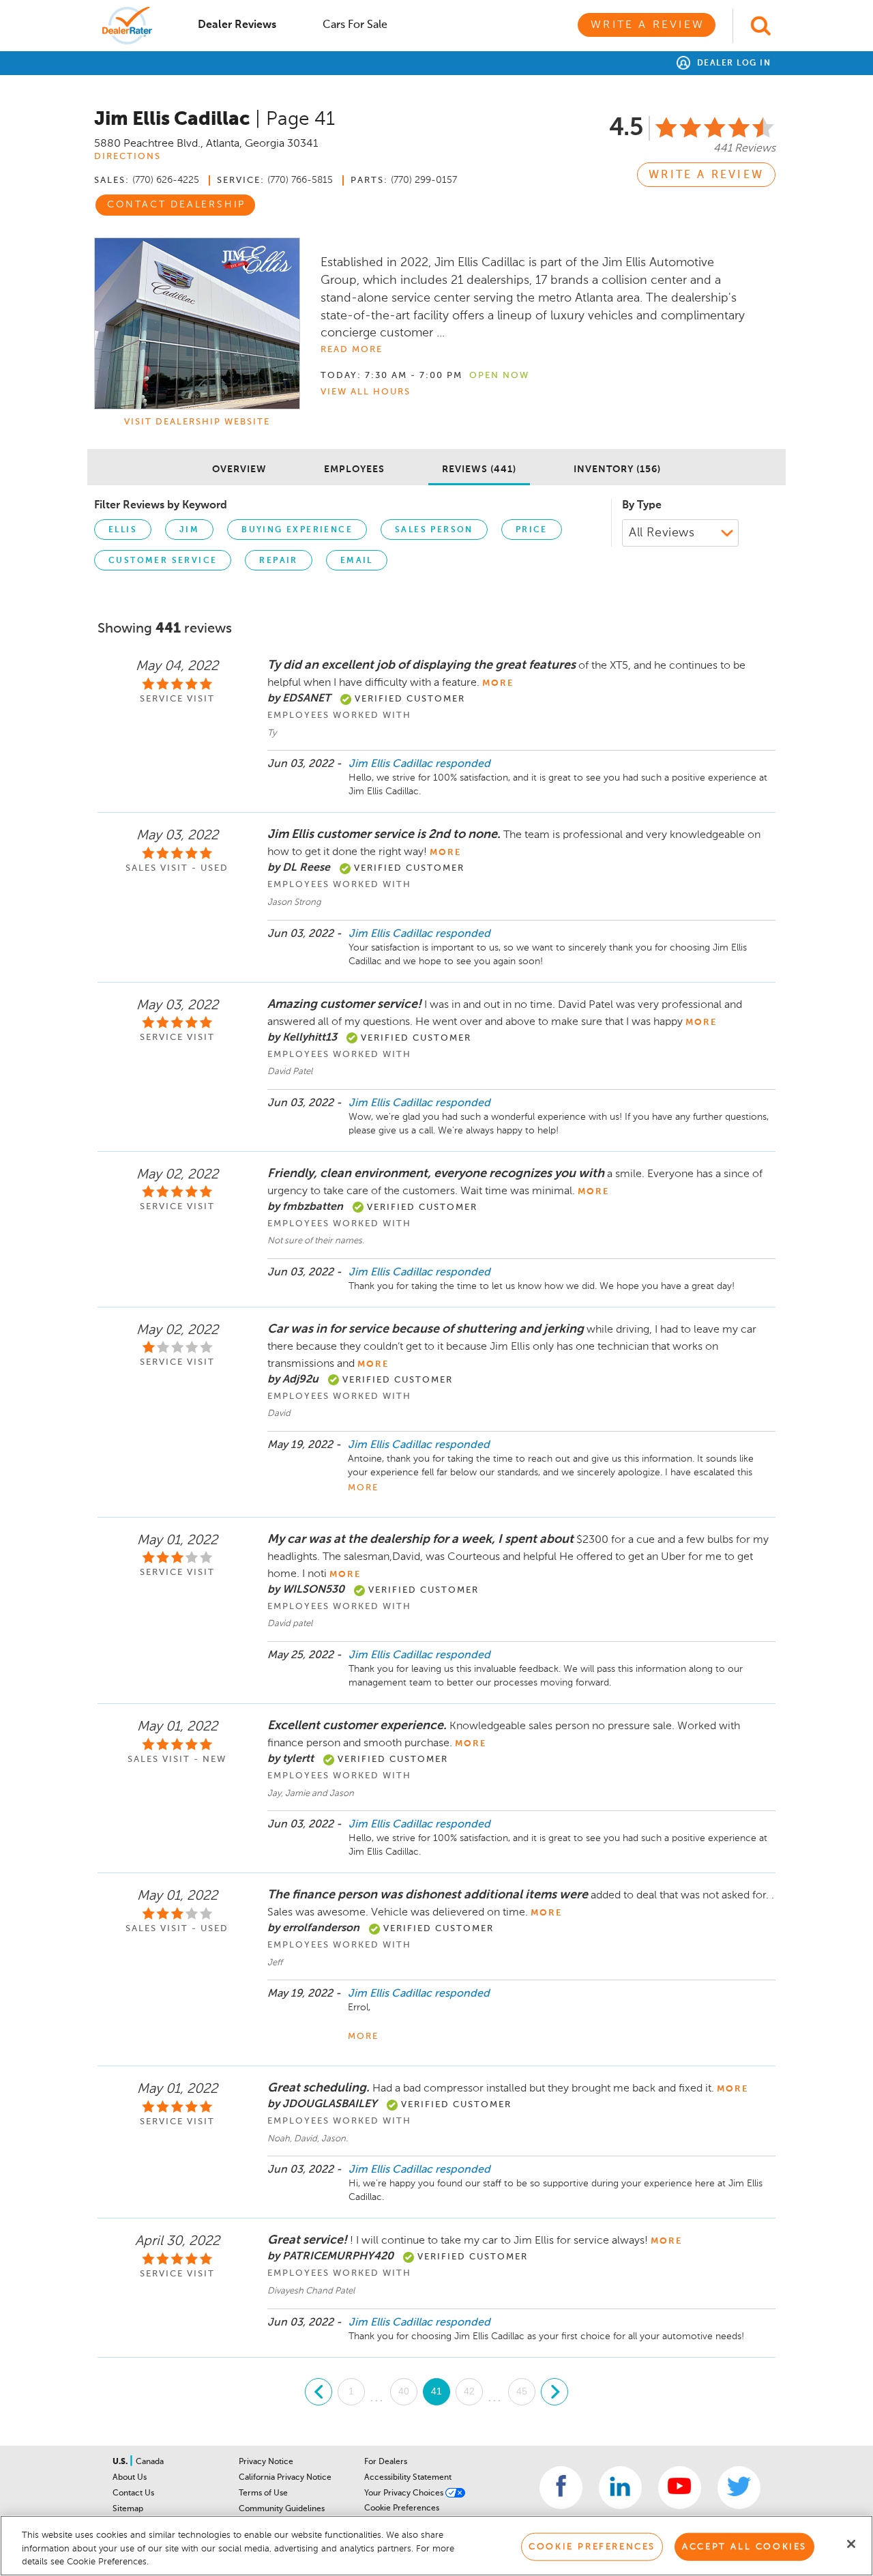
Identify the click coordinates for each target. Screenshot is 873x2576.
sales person (434, 530)
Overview (239, 469)
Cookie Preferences (402, 2508)
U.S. (121, 2462)
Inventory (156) (617, 469)
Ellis (123, 530)
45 (522, 2391)
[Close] (851, 2544)
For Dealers (386, 2462)
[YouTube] (680, 2488)
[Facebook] (561, 2488)
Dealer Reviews (237, 25)
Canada (150, 2462)
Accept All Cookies (744, 2546)
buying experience (297, 530)
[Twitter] (739, 2488)
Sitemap (128, 2509)
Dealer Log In (732, 63)
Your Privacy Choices (405, 2493)
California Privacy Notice (285, 2478)
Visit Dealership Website (197, 422)
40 (404, 2391)
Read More (352, 350)
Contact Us (133, 2493)
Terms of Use (263, 2493)
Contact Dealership (176, 205)
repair (278, 561)
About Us (130, 2478)
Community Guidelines (282, 2509)
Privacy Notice (266, 2462)
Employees (354, 469)
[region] (436, 2546)
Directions (128, 157)
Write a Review (648, 25)
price (532, 530)
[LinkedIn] (620, 2488)
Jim (189, 530)
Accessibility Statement (408, 2478)
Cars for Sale (355, 25)
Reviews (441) (479, 469)
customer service (163, 561)
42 (469, 2391)
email (357, 561)
